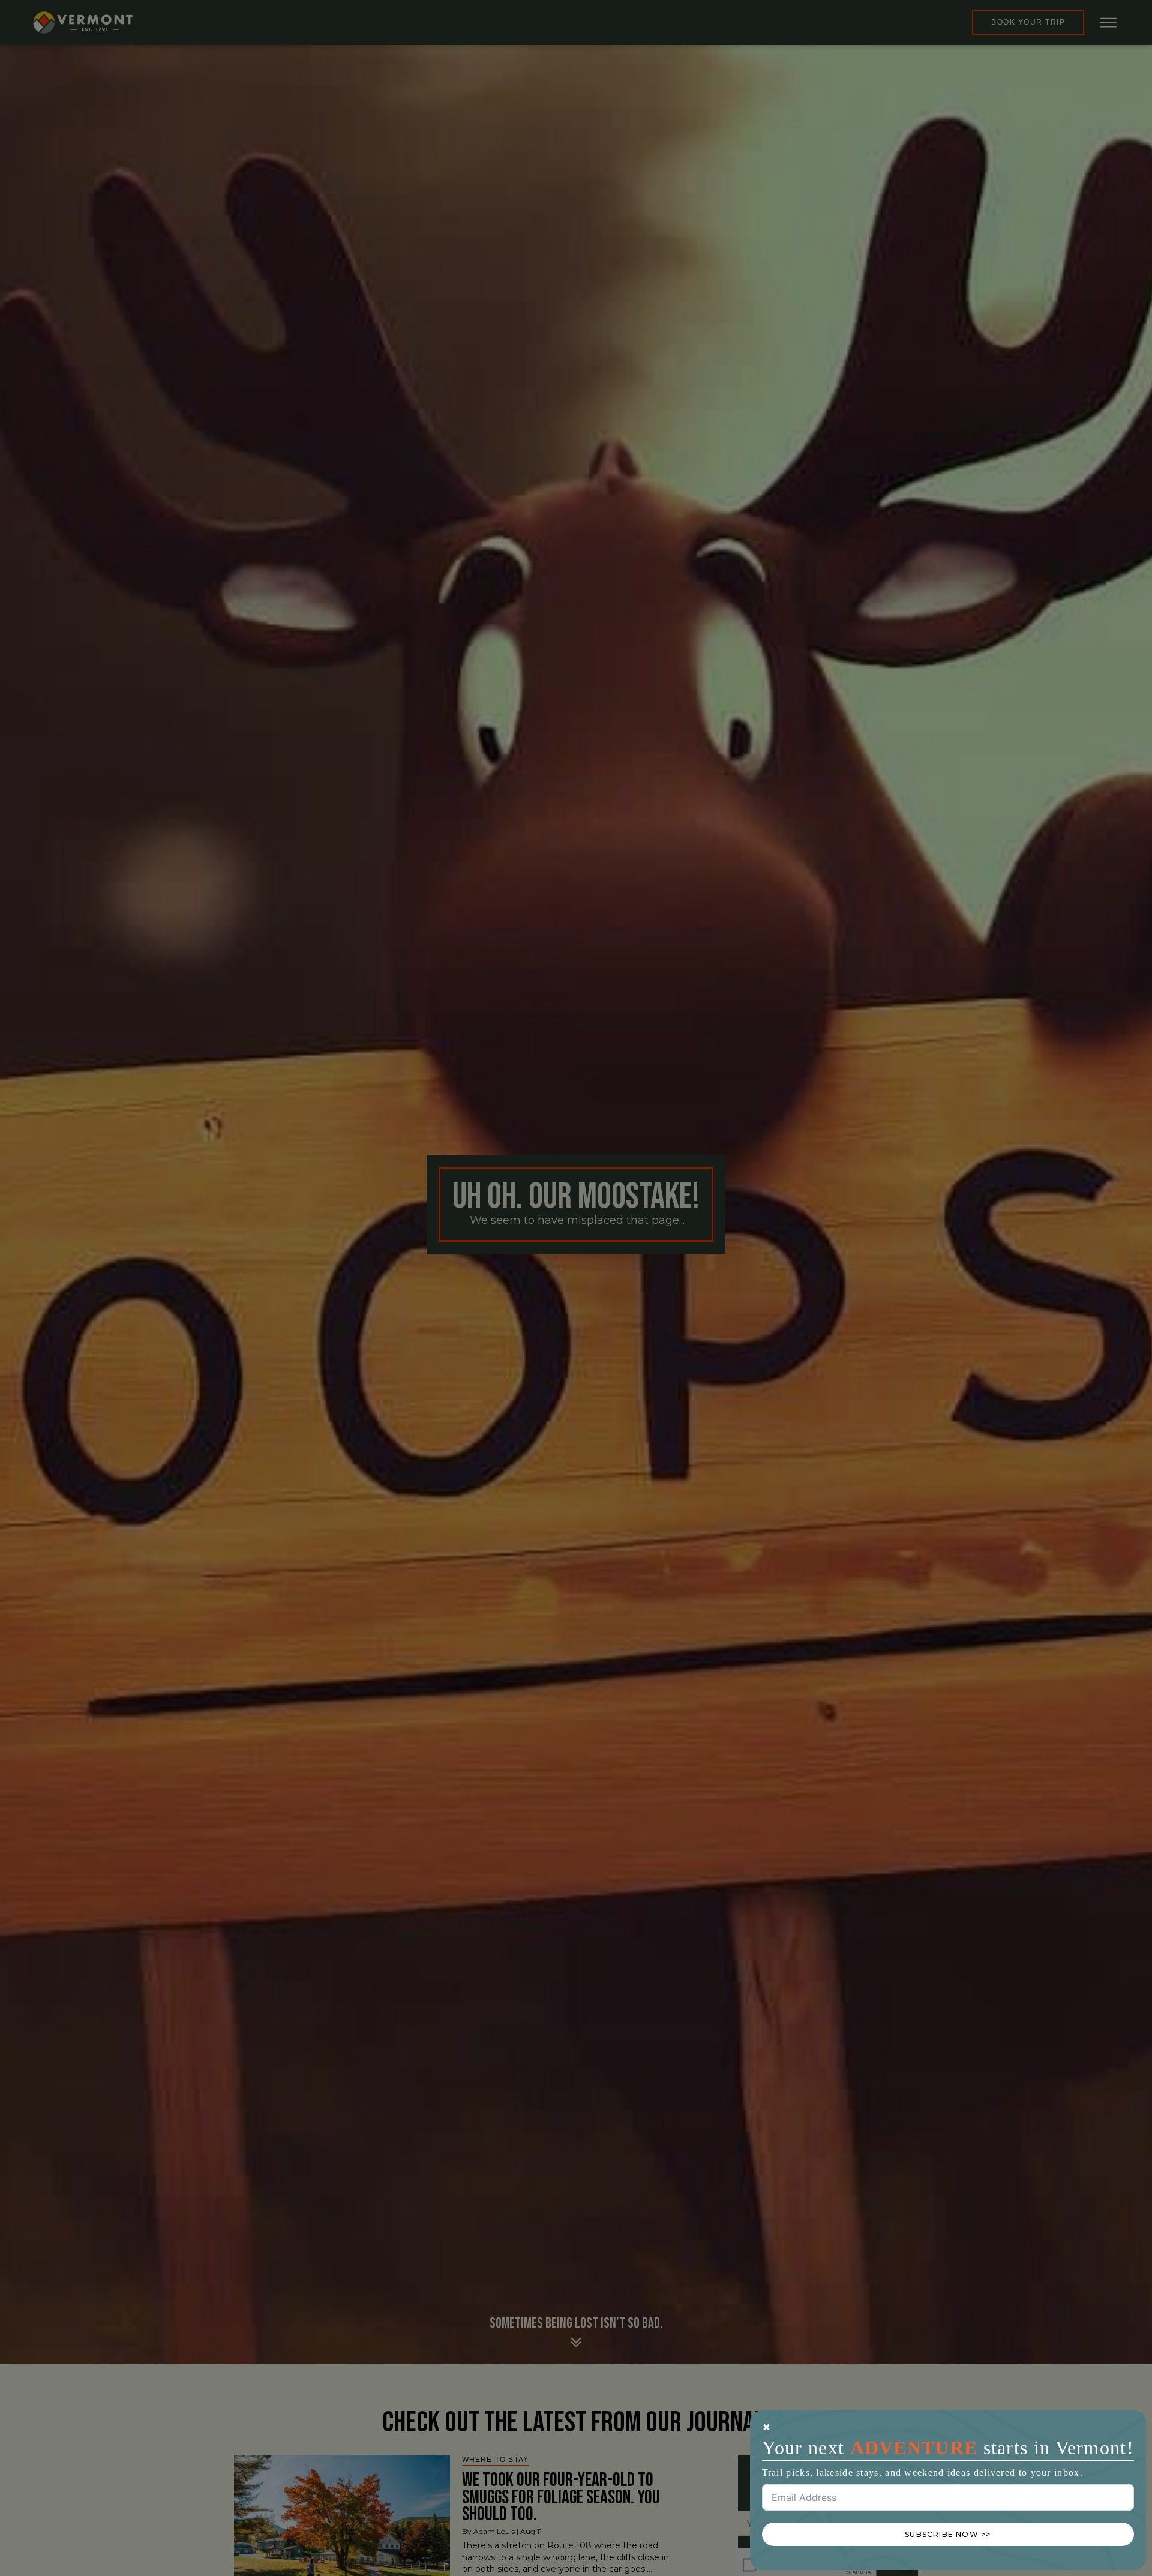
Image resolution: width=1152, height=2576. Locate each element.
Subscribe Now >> (948, 2534)
